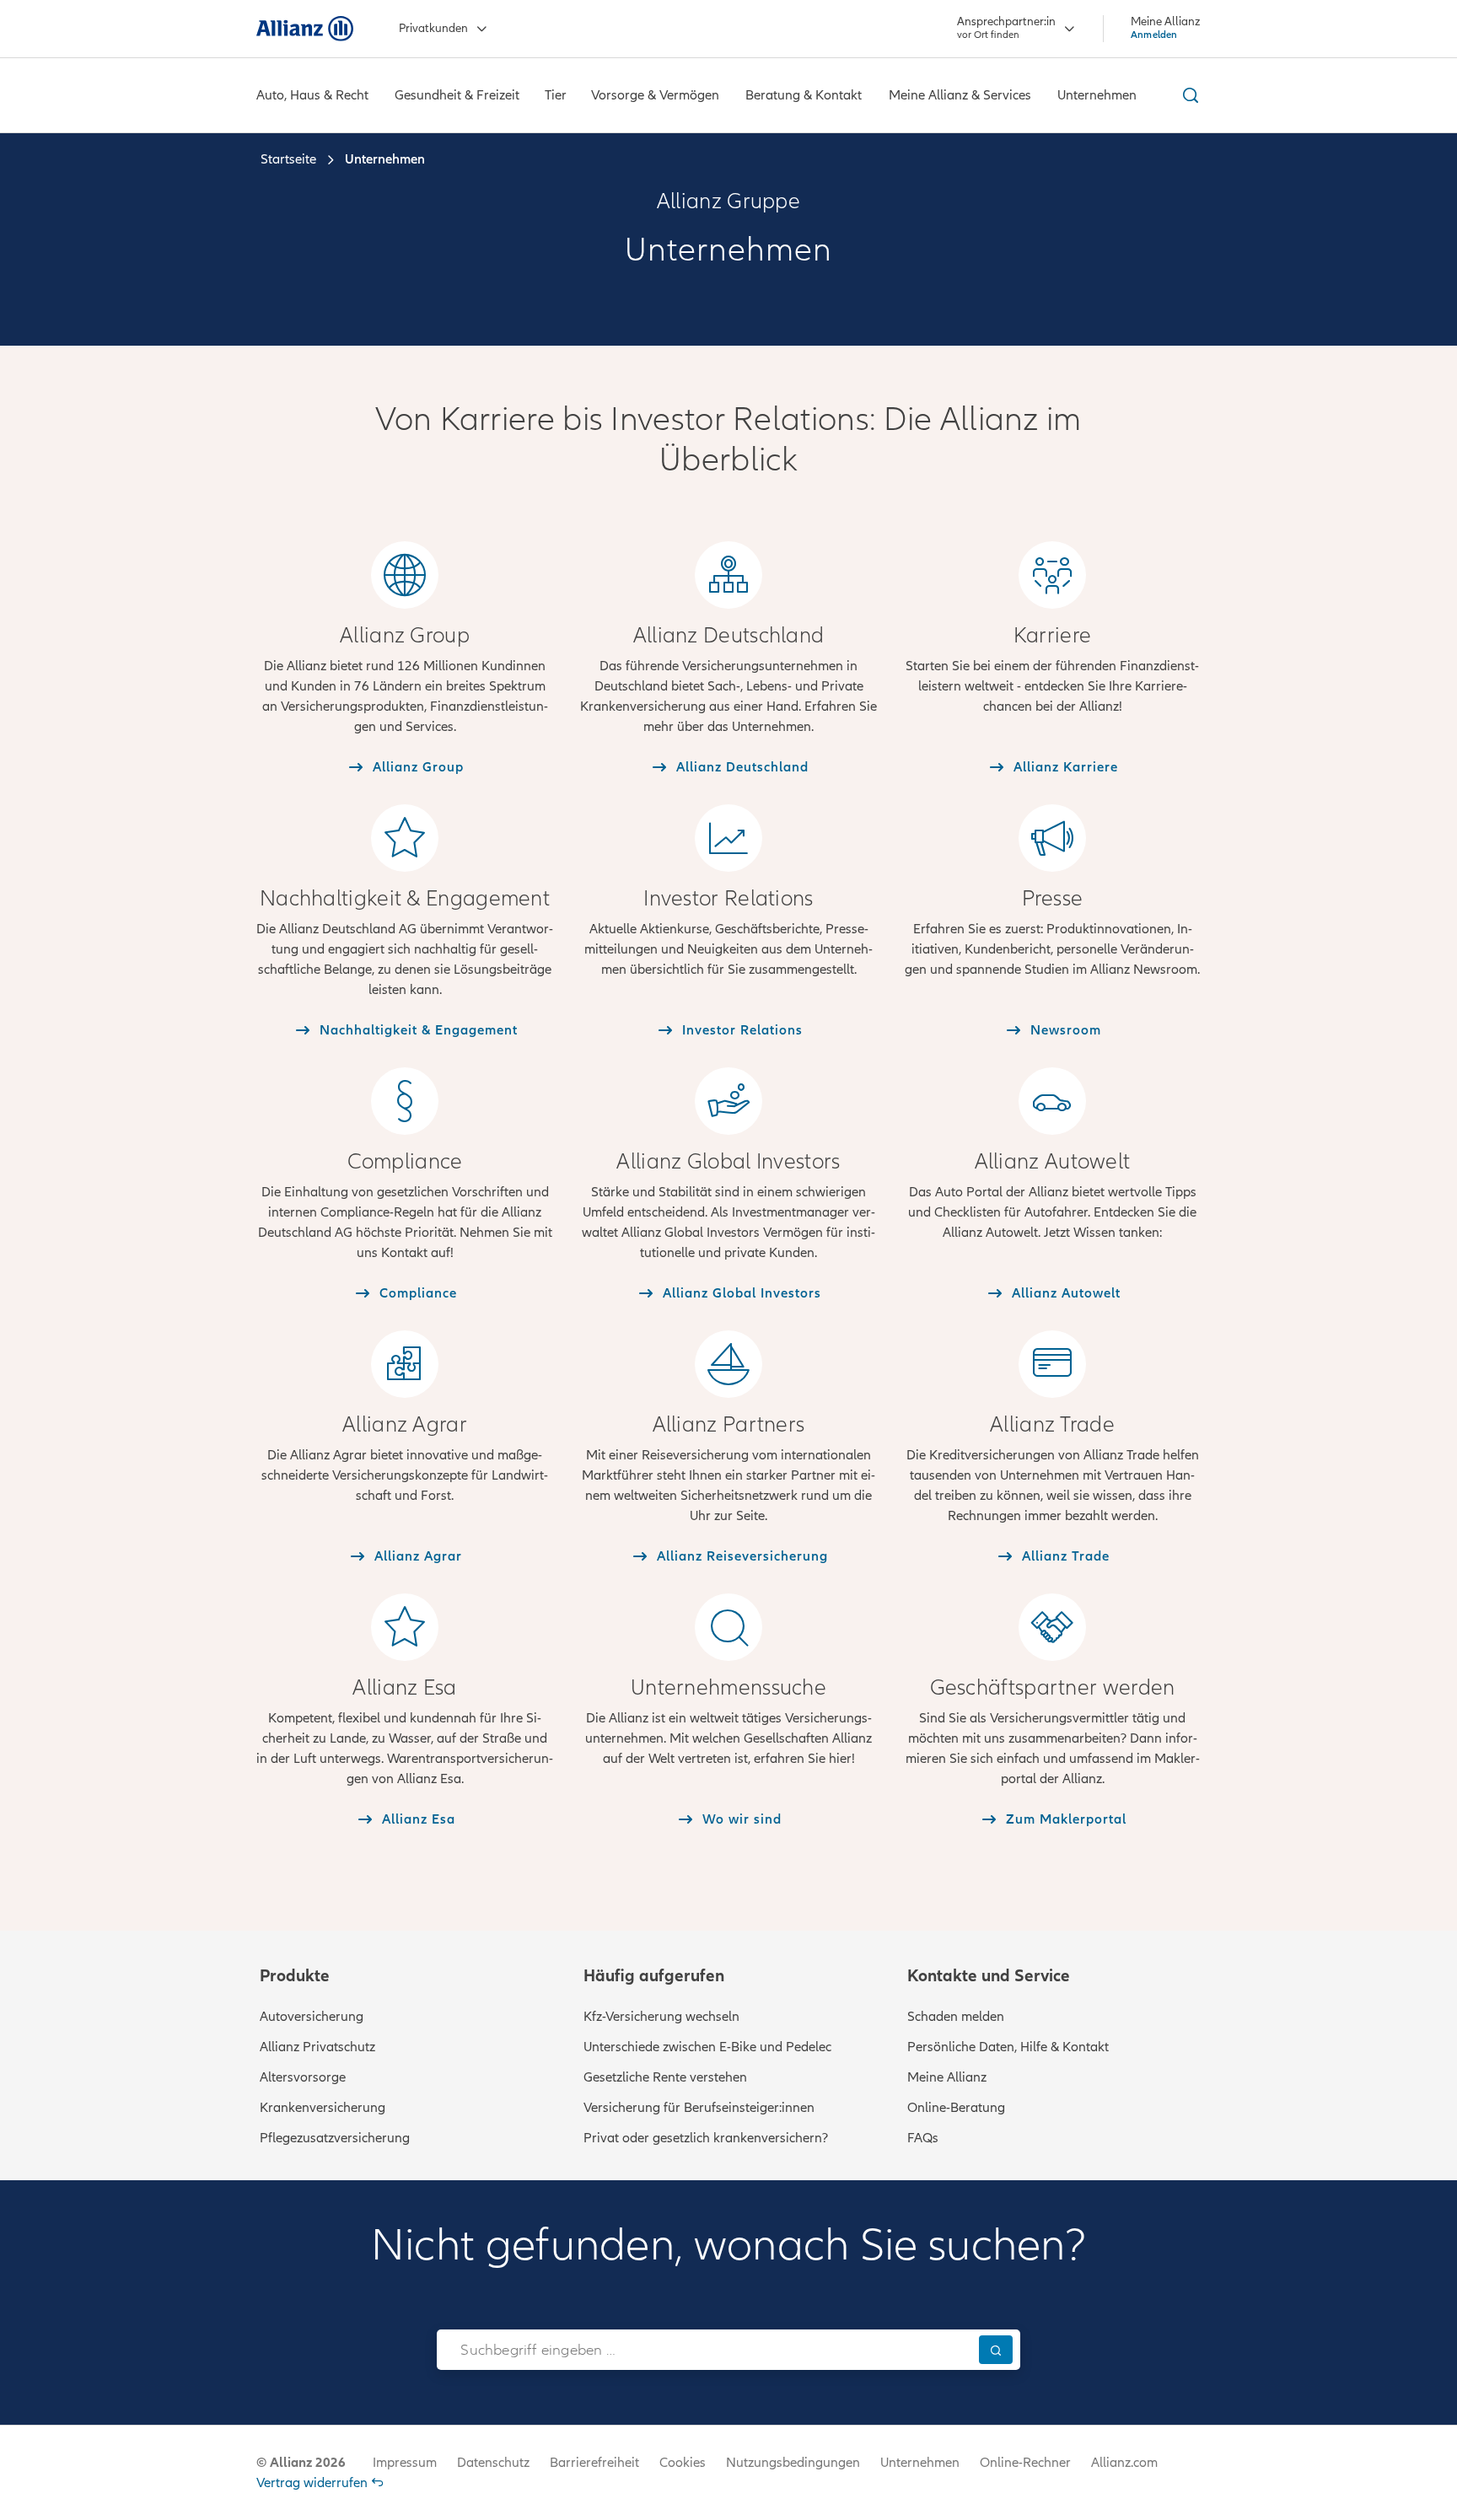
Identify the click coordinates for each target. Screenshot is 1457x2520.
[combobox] (704, 2350)
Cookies (683, 2463)
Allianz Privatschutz (317, 2047)
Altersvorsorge (303, 2077)
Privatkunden (433, 28)
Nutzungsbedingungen (793, 2463)
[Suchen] (996, 2349)
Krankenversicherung (323, 2108)
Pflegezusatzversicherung (335, 2138)
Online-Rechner (1025, 2463)
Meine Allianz (947, 2077)
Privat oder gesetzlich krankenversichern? (706, 2138)
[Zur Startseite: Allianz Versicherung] (305, 29)
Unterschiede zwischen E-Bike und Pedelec (707, 2047)
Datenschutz (493, 2463)
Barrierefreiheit (594, 2463)
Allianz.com (1124, 2463)
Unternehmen (920, 2463)
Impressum (405, 2463)
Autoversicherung (312, 2017)
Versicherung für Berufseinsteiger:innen (699, 2108)
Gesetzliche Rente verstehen (665, 2077)
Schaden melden (956, 2017)
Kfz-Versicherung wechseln (661, 2017)
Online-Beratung (956, 2108)
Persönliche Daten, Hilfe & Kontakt (1008, 2047)
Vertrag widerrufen (312, 2483)
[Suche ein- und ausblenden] (1188, 95)
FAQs (923, 2138)
